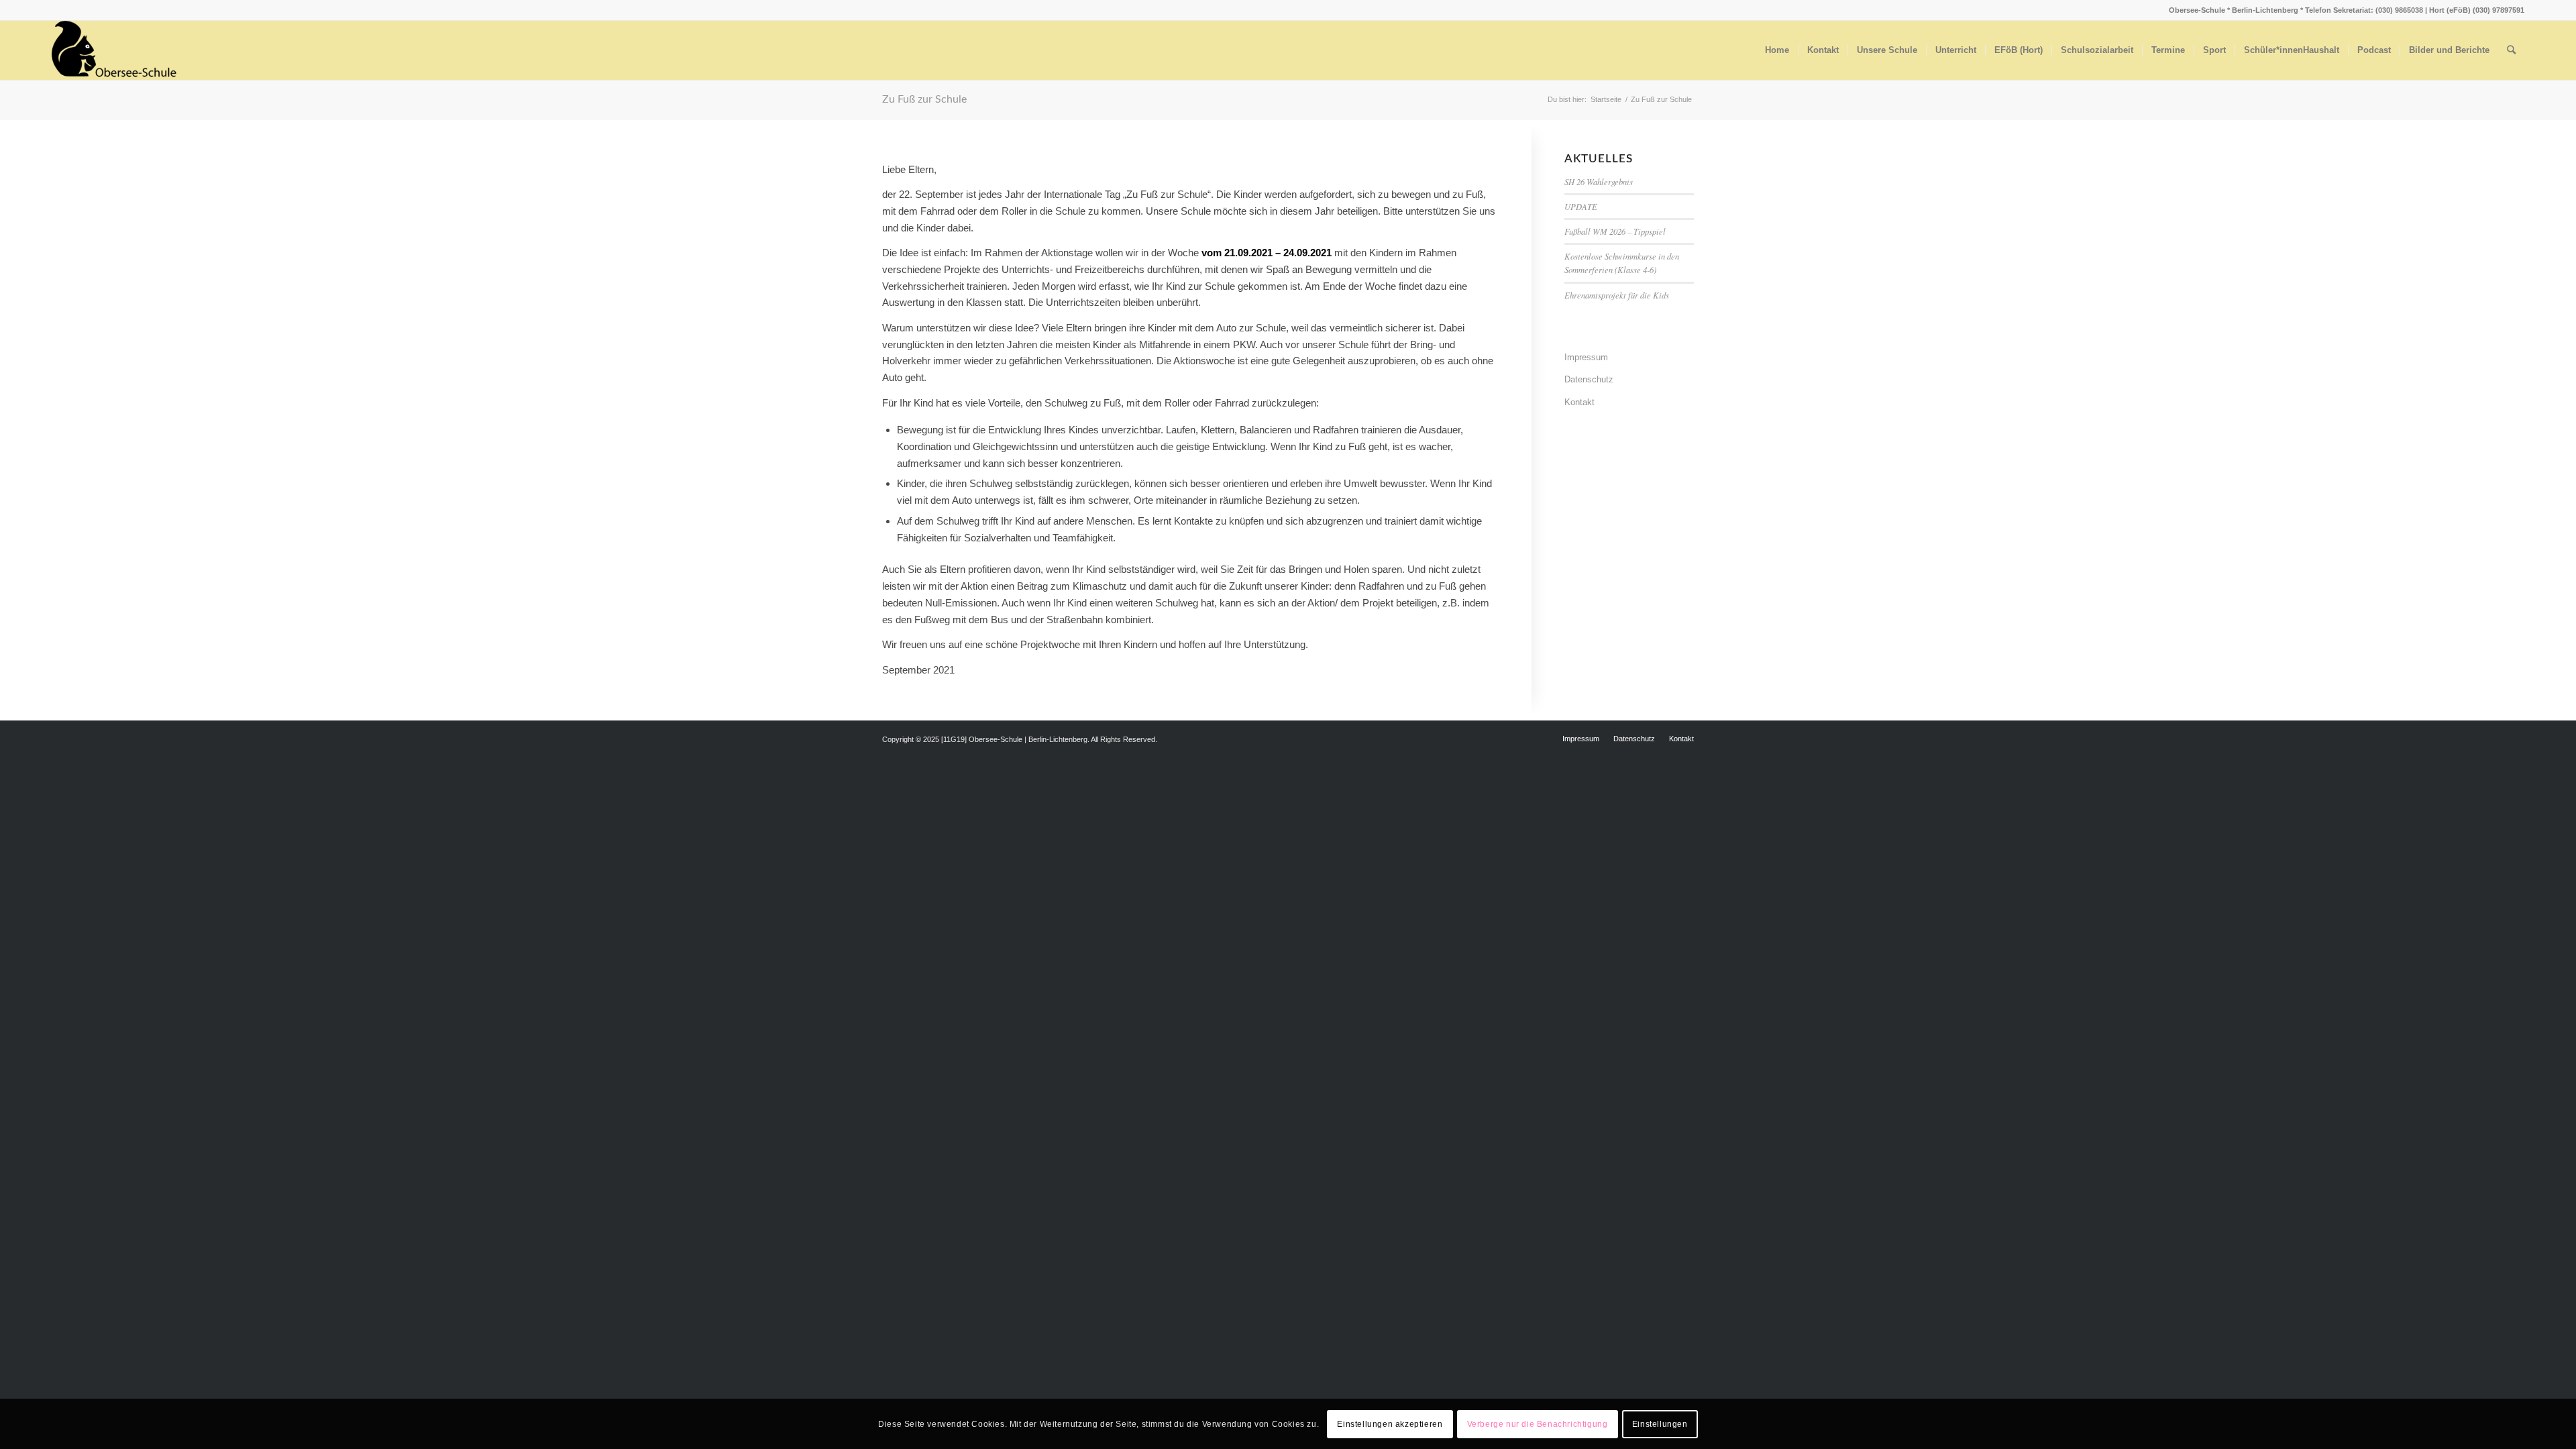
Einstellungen (1660, 1424)
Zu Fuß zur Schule (924, 99)
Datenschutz (1589, 379)
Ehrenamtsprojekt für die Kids (1617, 295)
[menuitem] (1777, 50)
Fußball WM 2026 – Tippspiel (1615, 231)
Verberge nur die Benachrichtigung (1538, 1424)
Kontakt (1579, 402)
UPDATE (1581, 206)
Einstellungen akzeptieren (1390, 1424)
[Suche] (2511, 50)
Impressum (1586, 357)
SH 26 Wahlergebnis (1599, 181)
